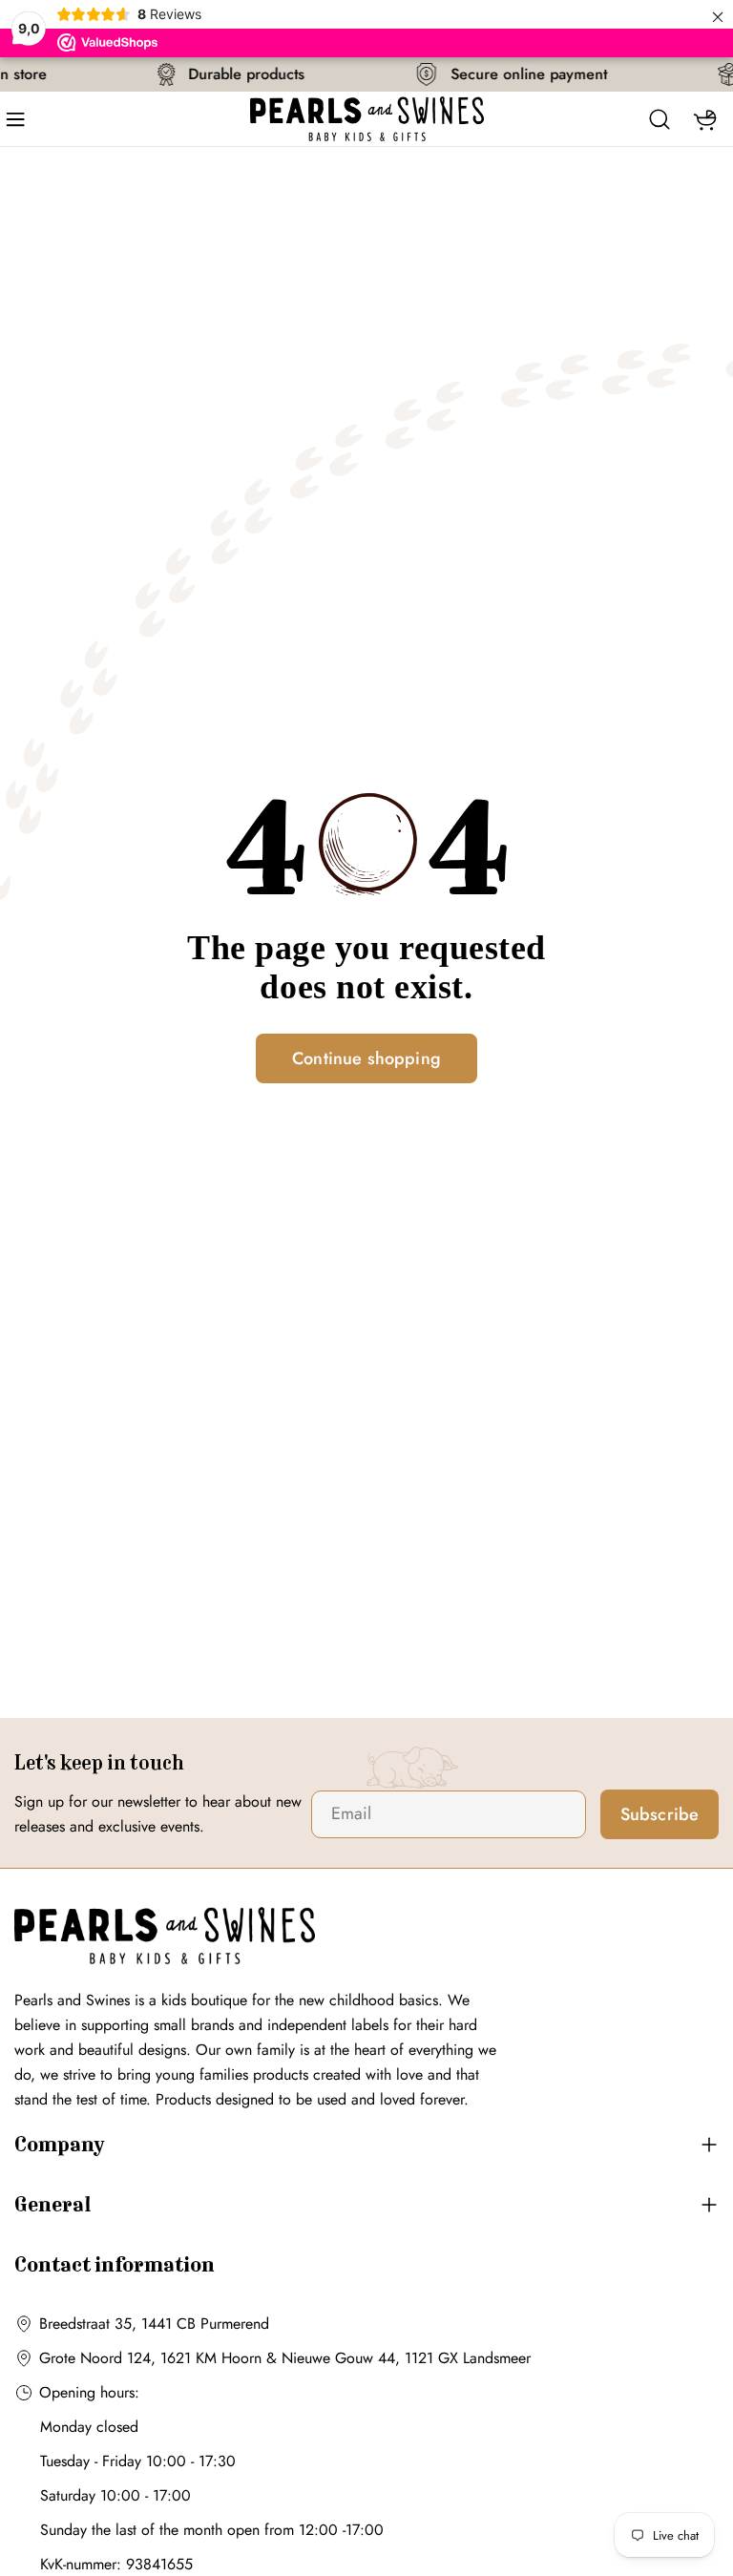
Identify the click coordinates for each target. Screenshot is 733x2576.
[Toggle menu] (22, 119)
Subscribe (660, 1814)
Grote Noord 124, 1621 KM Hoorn (150, 2358)
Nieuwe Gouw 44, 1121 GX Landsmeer (406, 2358)
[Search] (660, 119)
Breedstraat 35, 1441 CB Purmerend (154, 2324)
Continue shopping (366, 1058)
